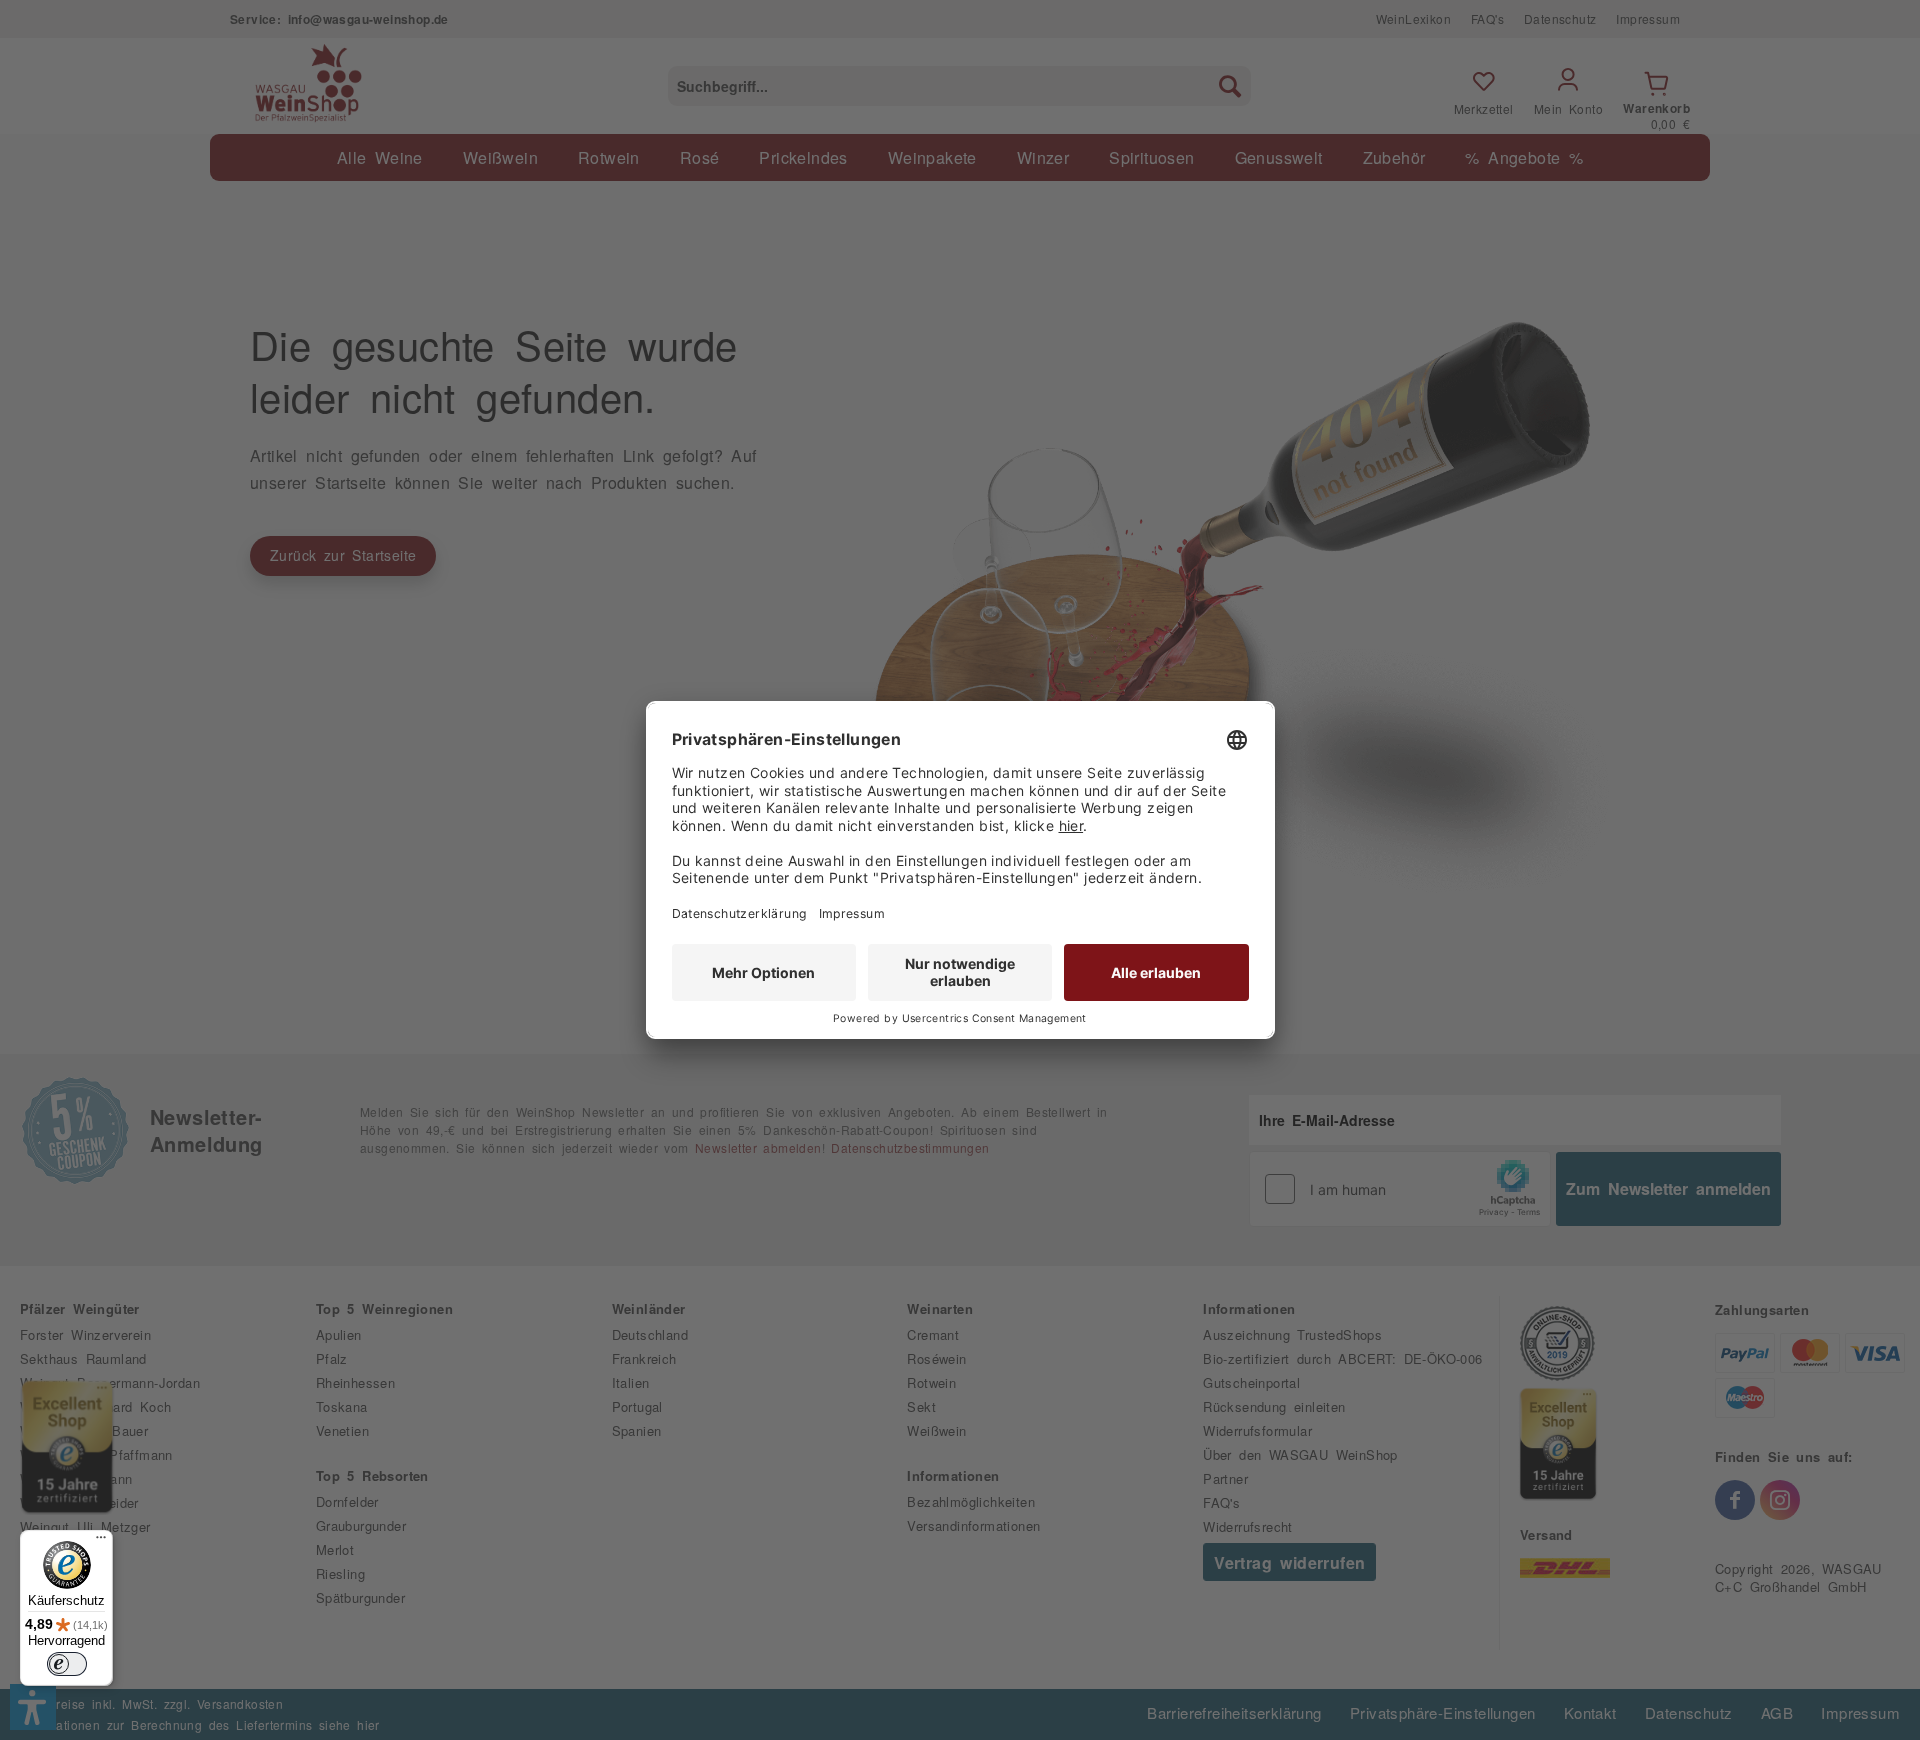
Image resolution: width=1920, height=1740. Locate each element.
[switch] (67, 1664)
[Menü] (101, 1542)
